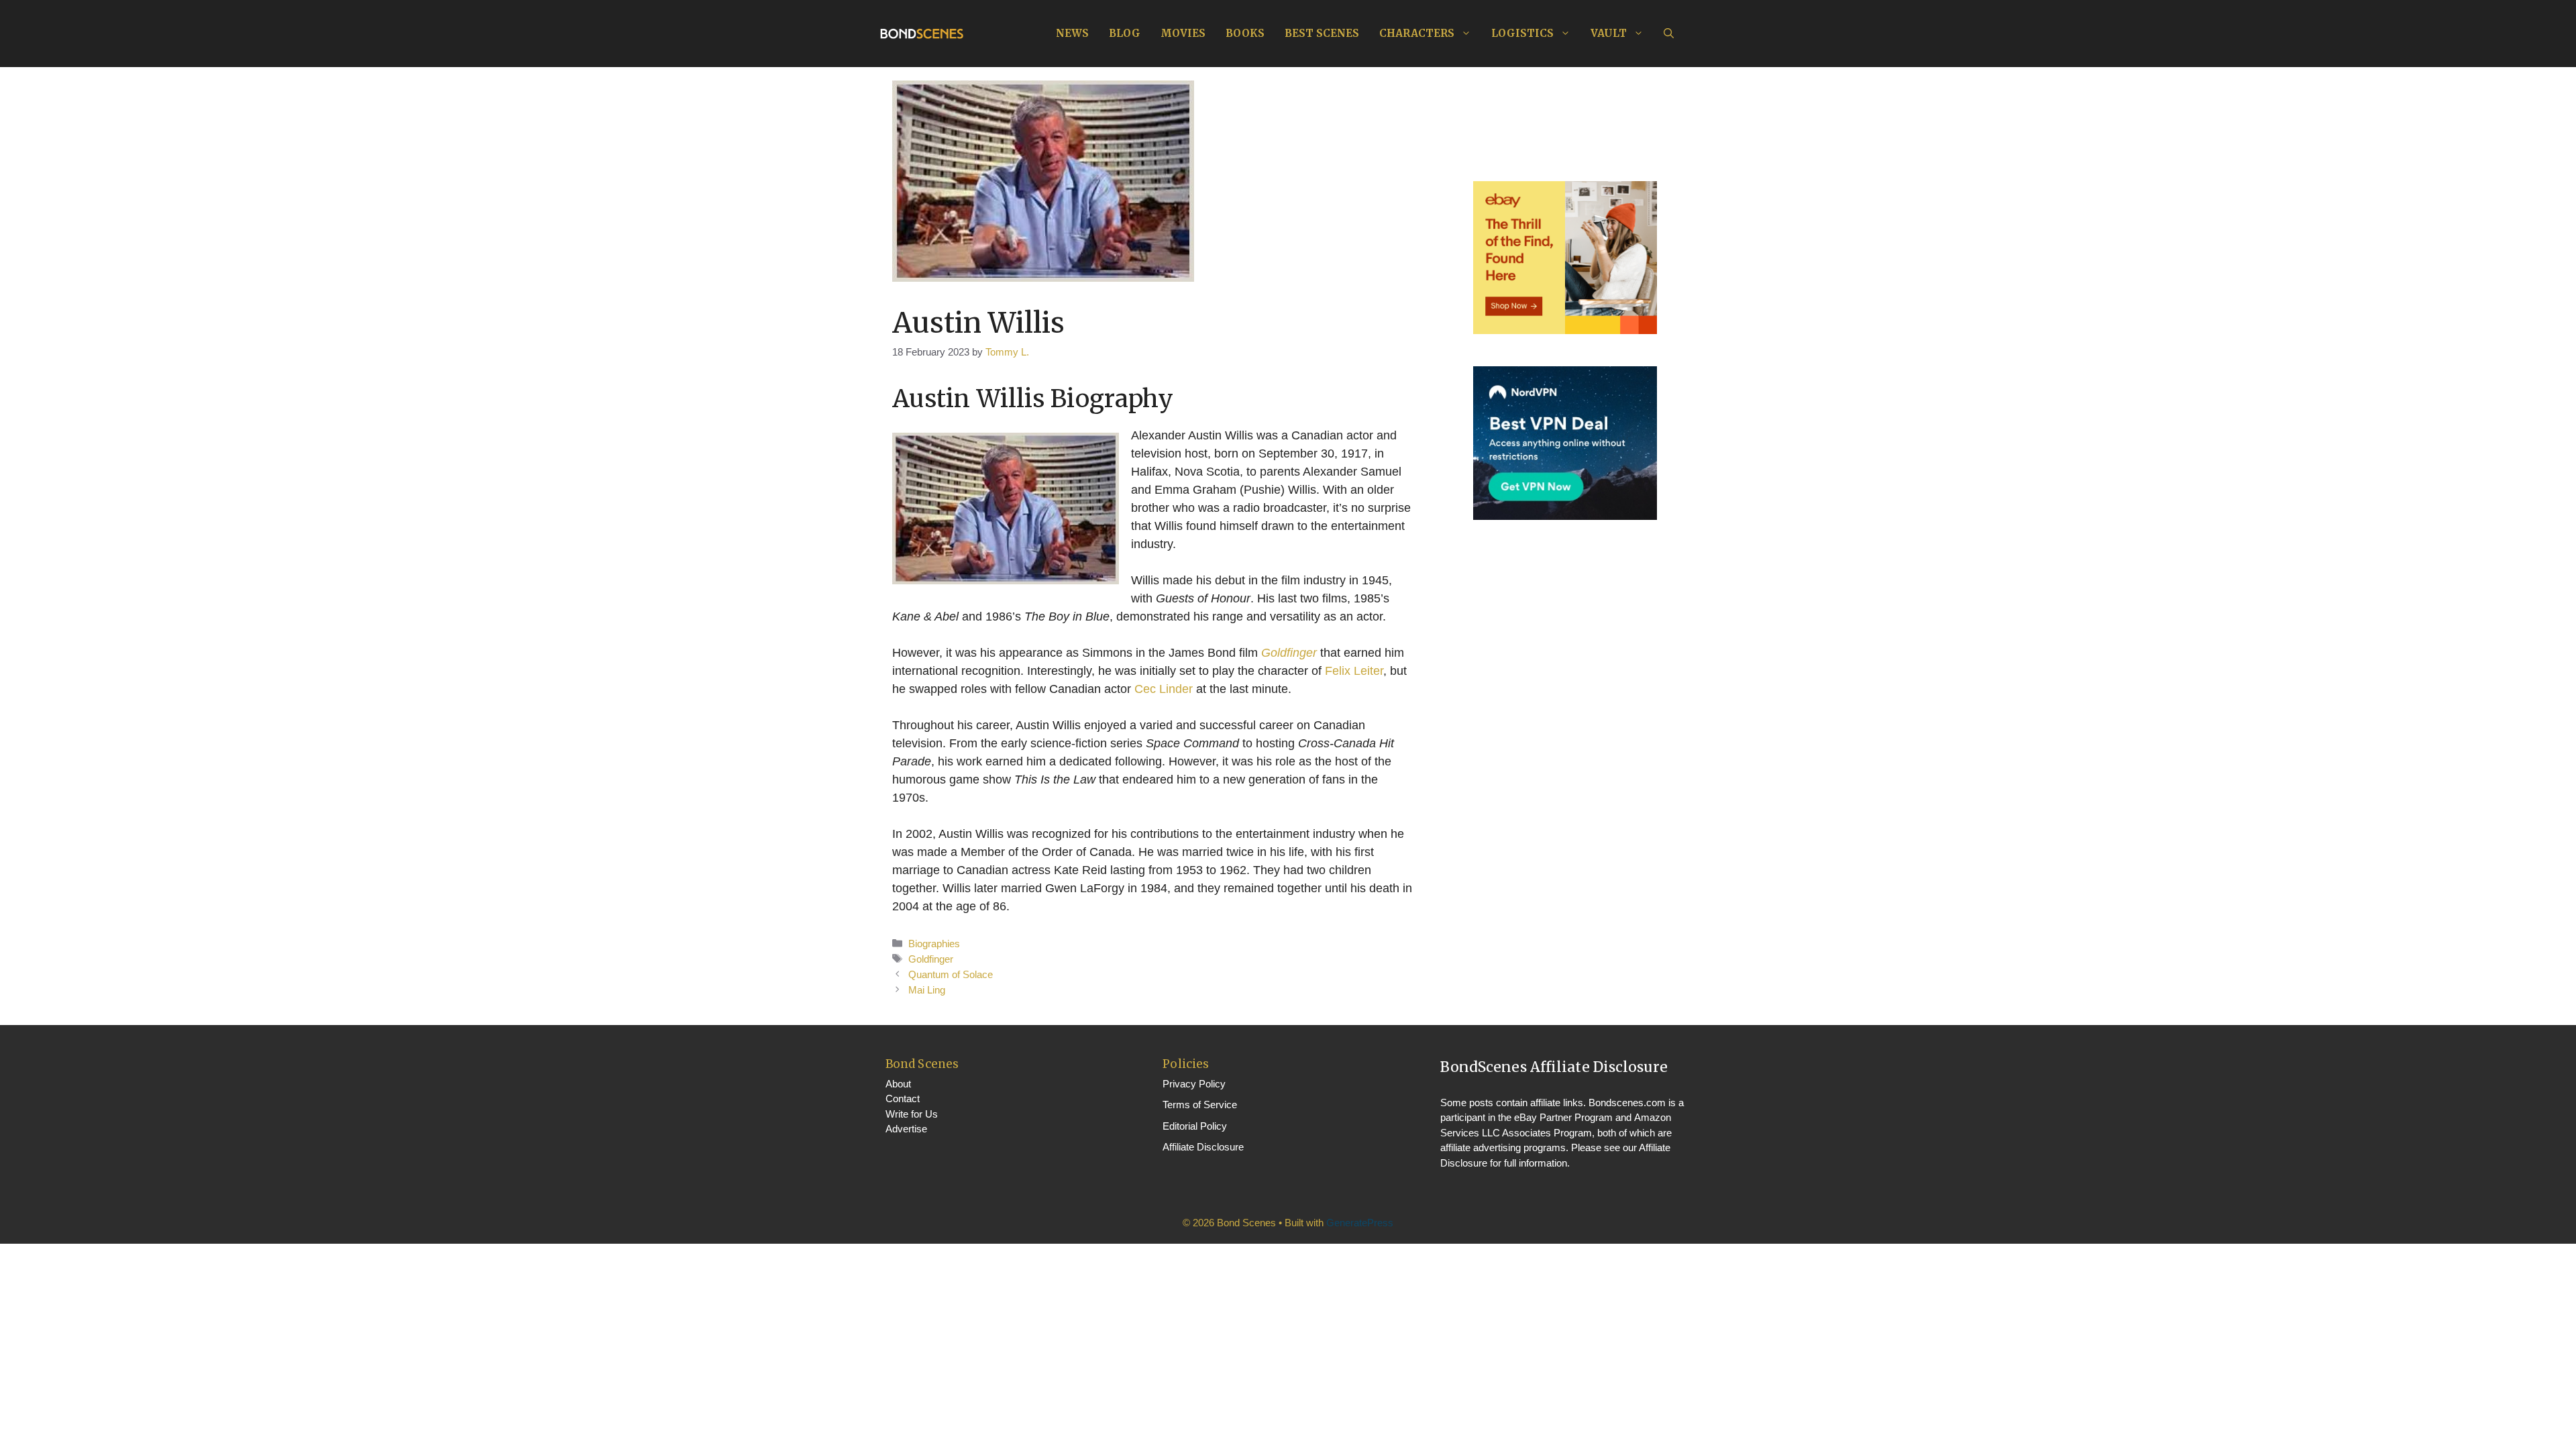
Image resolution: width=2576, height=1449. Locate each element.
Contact (903, 1098)
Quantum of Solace (951, 974)
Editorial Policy (1195, 1126)
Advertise (906, 1129)
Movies (1183, 33)
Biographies (934, 944)
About (898, 1084)
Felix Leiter (1354, 671)
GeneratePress (1360, 1223)
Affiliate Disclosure (1203, 1147)
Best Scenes (1322, 33)
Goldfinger (1289, 653)
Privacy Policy (1194, 1084)
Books (1245, 33)
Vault (1609, 33)
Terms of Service (1200, 1105)
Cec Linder (1164, 689)
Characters (1417, 33)
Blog (1125, 33)
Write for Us (912, 1114)
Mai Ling (927, 990)
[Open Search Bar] (1669, 34)
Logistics (1522, 33)
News (1072, 33)
